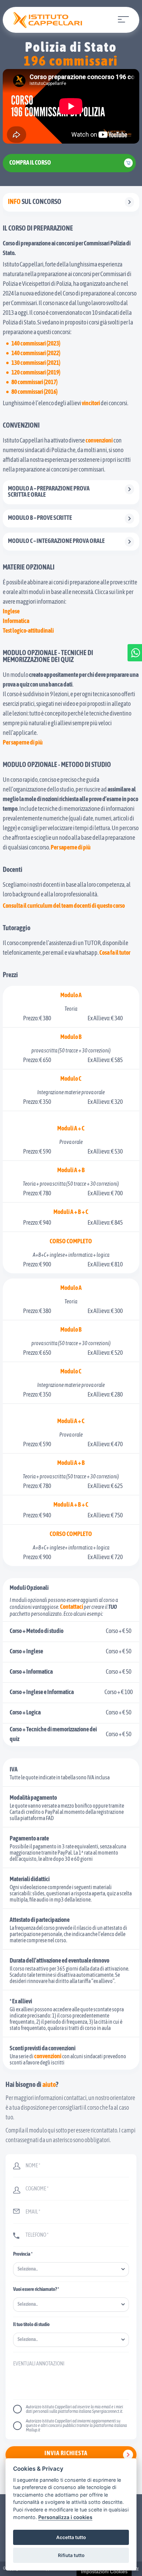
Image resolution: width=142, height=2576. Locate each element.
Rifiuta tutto (71, 2555)
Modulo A (71, 996)
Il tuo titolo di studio (31, 2325)
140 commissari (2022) (36, 354)
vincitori (91, 404)
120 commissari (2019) (36, 373)
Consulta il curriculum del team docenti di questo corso (64, 906)
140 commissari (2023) (36, 344)
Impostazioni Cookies (104, 2572)
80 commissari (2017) (34, 383)
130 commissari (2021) (36, 363)
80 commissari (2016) (34, 392)
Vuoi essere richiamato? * (36, 2290)
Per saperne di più (23, 743)
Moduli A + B (71, 1171)
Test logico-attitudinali (28, 631)
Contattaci (72, 1607)
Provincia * (23, 2254)
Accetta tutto (71, 2537)
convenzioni (99, 441)
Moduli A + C (71, 1129)
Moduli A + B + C (71, 1213)
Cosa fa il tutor (115, 953)
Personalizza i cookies (65, 2517)
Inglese (11, 612)
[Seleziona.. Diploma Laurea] (71, 2340)
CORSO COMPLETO (71, 1242)
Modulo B (71, 1038)
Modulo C (71, 1079)
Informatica (16, 622)
